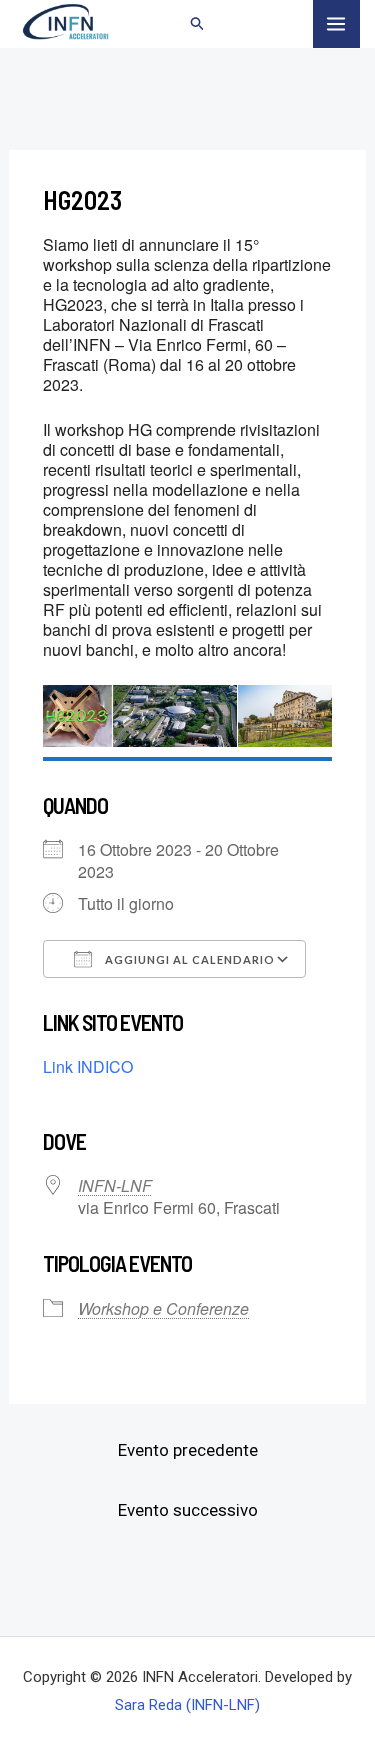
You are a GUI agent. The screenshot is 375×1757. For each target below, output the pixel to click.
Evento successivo (188, 1510)
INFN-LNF (115, 1185)
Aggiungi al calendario (188, 959)
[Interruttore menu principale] (337, 24)
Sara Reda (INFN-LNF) (187, 1705)
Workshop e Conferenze (163, 1308)
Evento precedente (188, 1450)
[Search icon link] (198, 26)
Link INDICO (88, 1066)
